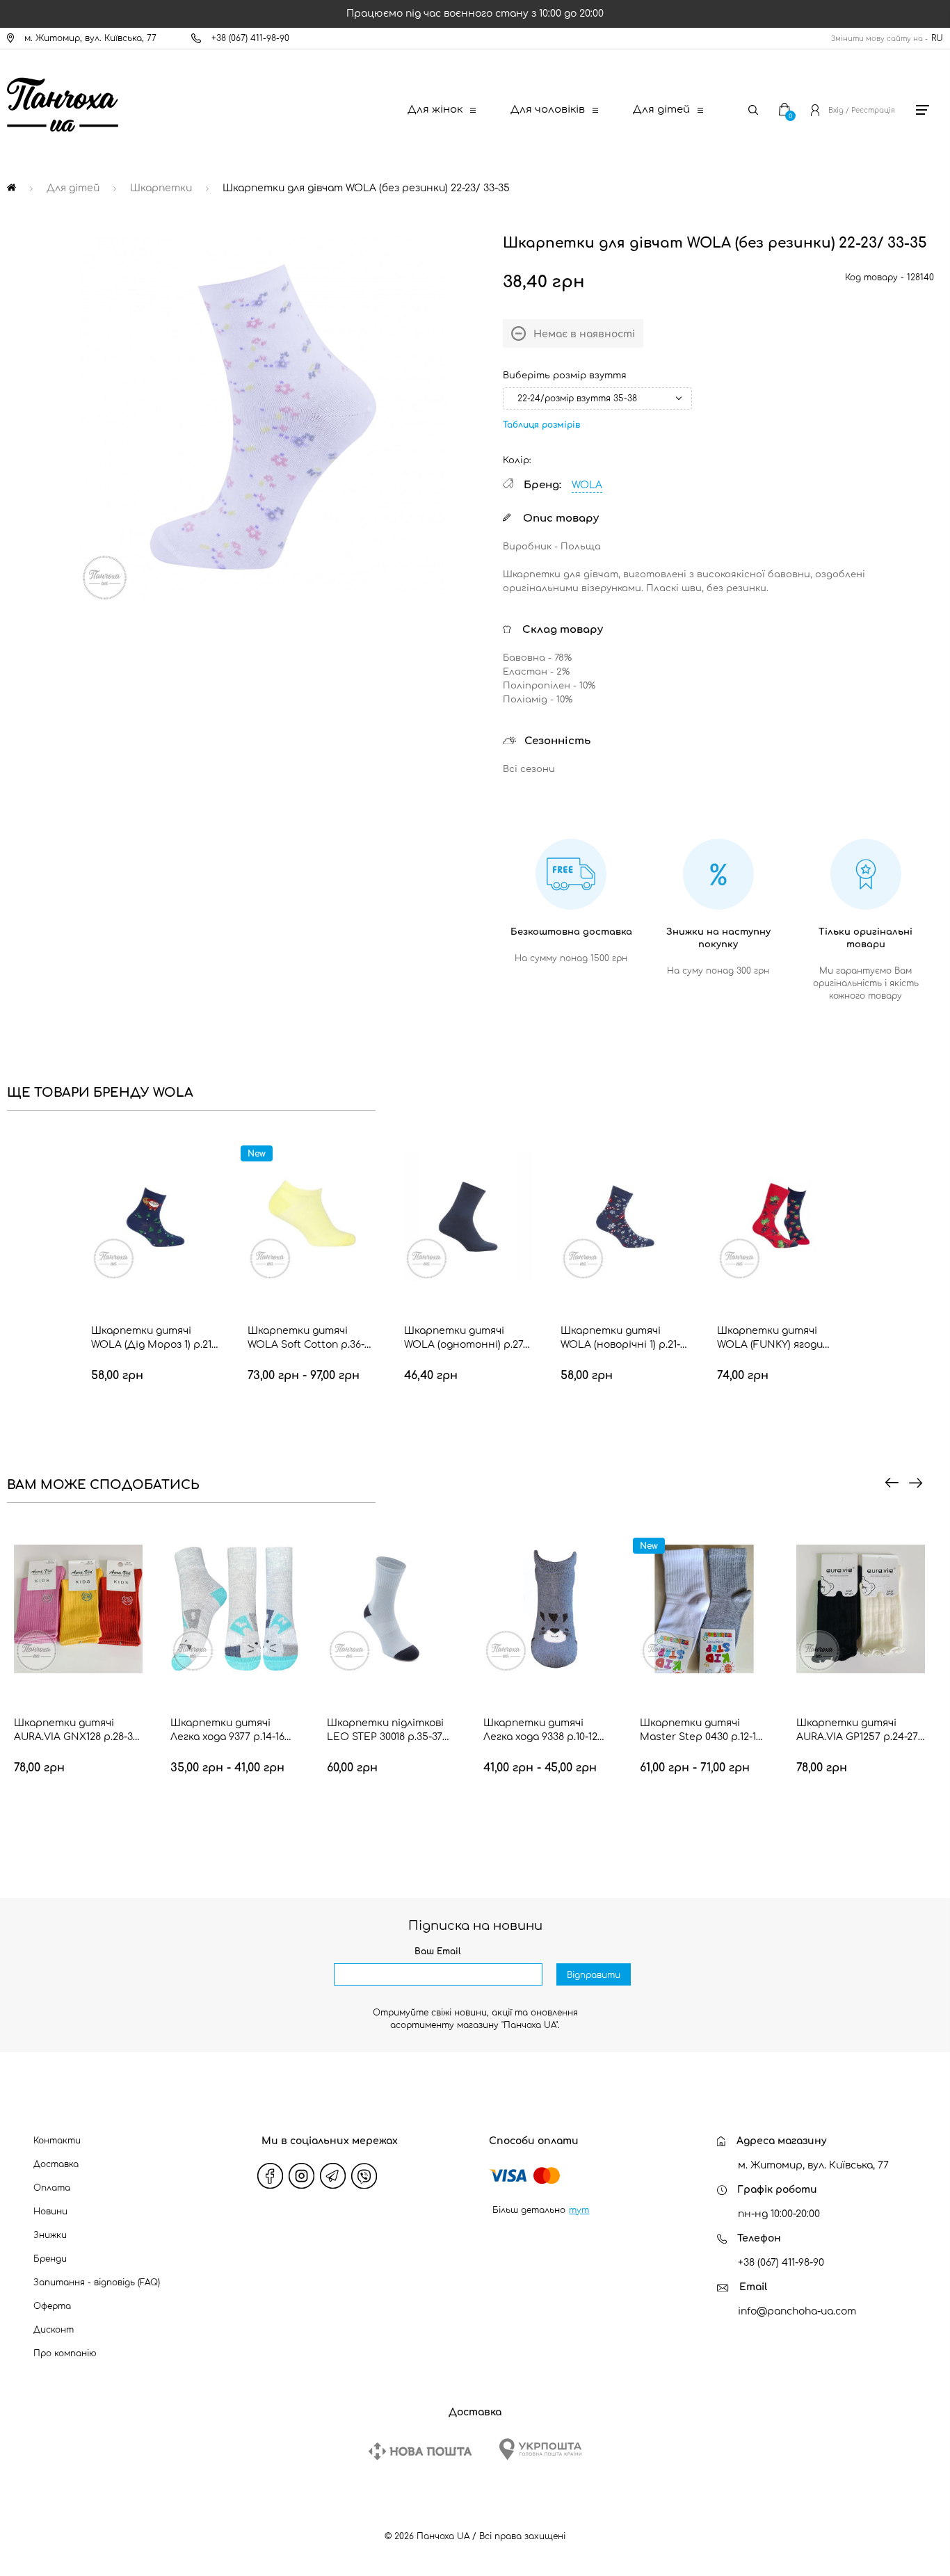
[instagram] (301, 2175)
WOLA (587, 485)
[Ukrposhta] (540, 2449)
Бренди (50, 2259)
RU (937, 38)
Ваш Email (438, 1951)
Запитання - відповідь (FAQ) (97, 2283)
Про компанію (65, 2353)
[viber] (364, 2175)
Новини (50, 2212)
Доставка (56, 2164)
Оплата (52, 2188)
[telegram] (332, 2175)
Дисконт (54, 2330)
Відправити (594, 1975)
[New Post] (420, 2451)
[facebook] (270, 2175)
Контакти (57, 2141)
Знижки (50, 2235)
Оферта (52, 2306)
